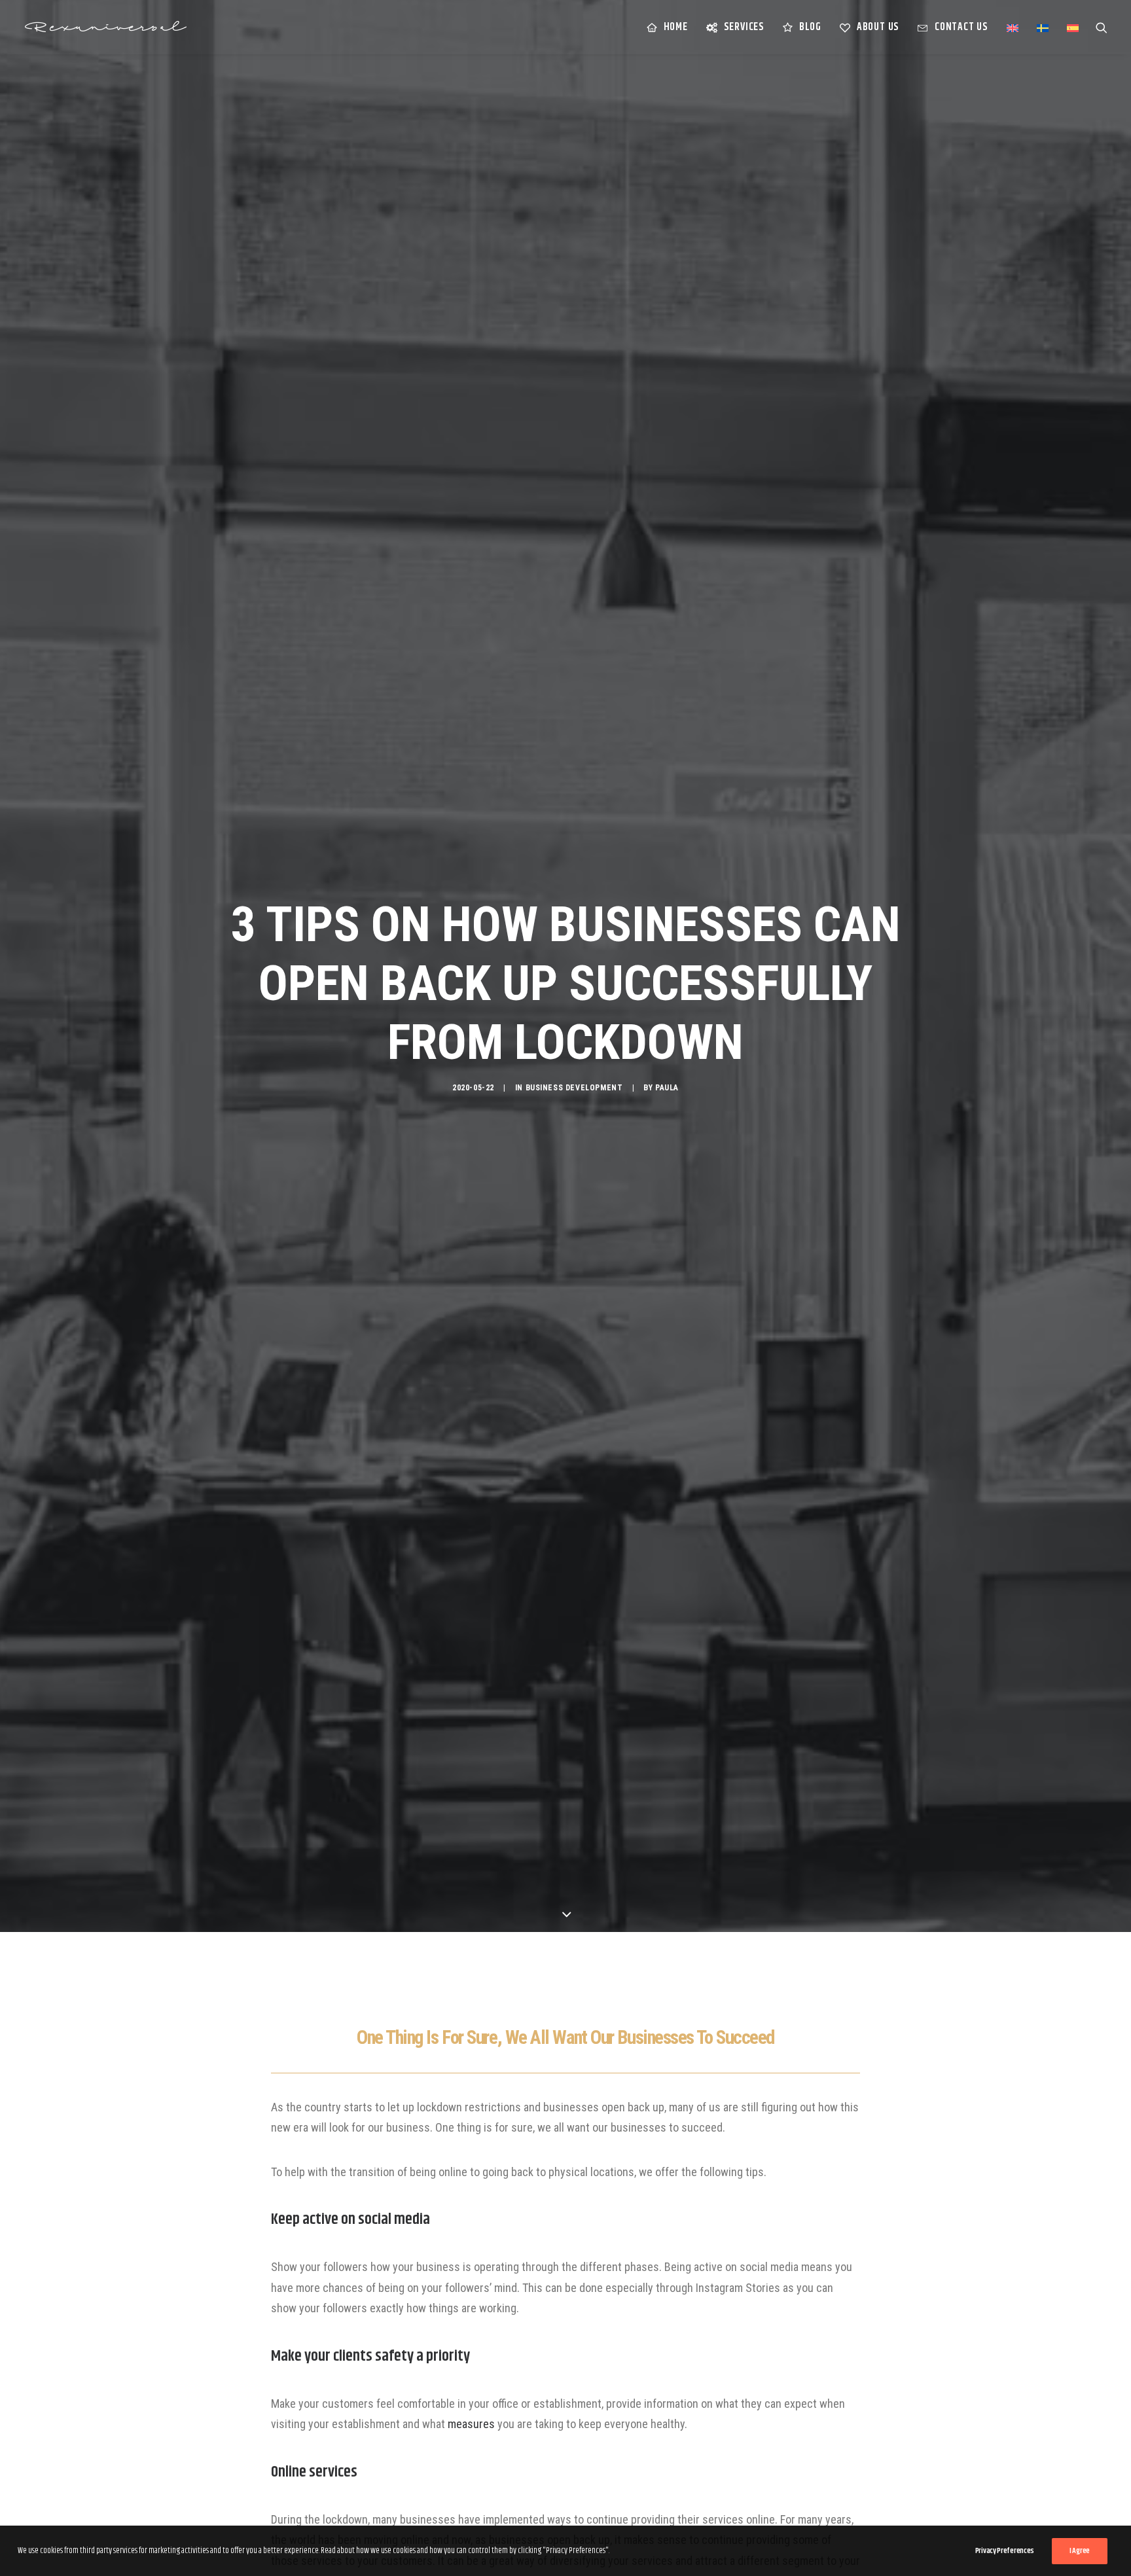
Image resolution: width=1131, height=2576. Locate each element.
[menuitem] (667, 27)
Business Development (574, 1088)
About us (878, 27)
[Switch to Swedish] (1043, 28)
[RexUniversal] (105, 27)
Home (676, 27)
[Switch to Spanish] (1068, 28)
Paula (667, 1088)
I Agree (1080, 2551)
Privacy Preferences (1005, 2551)
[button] (1102, 27)
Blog (810, 27)
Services (744, 27)
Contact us (961, 27)
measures (471, 2424)
